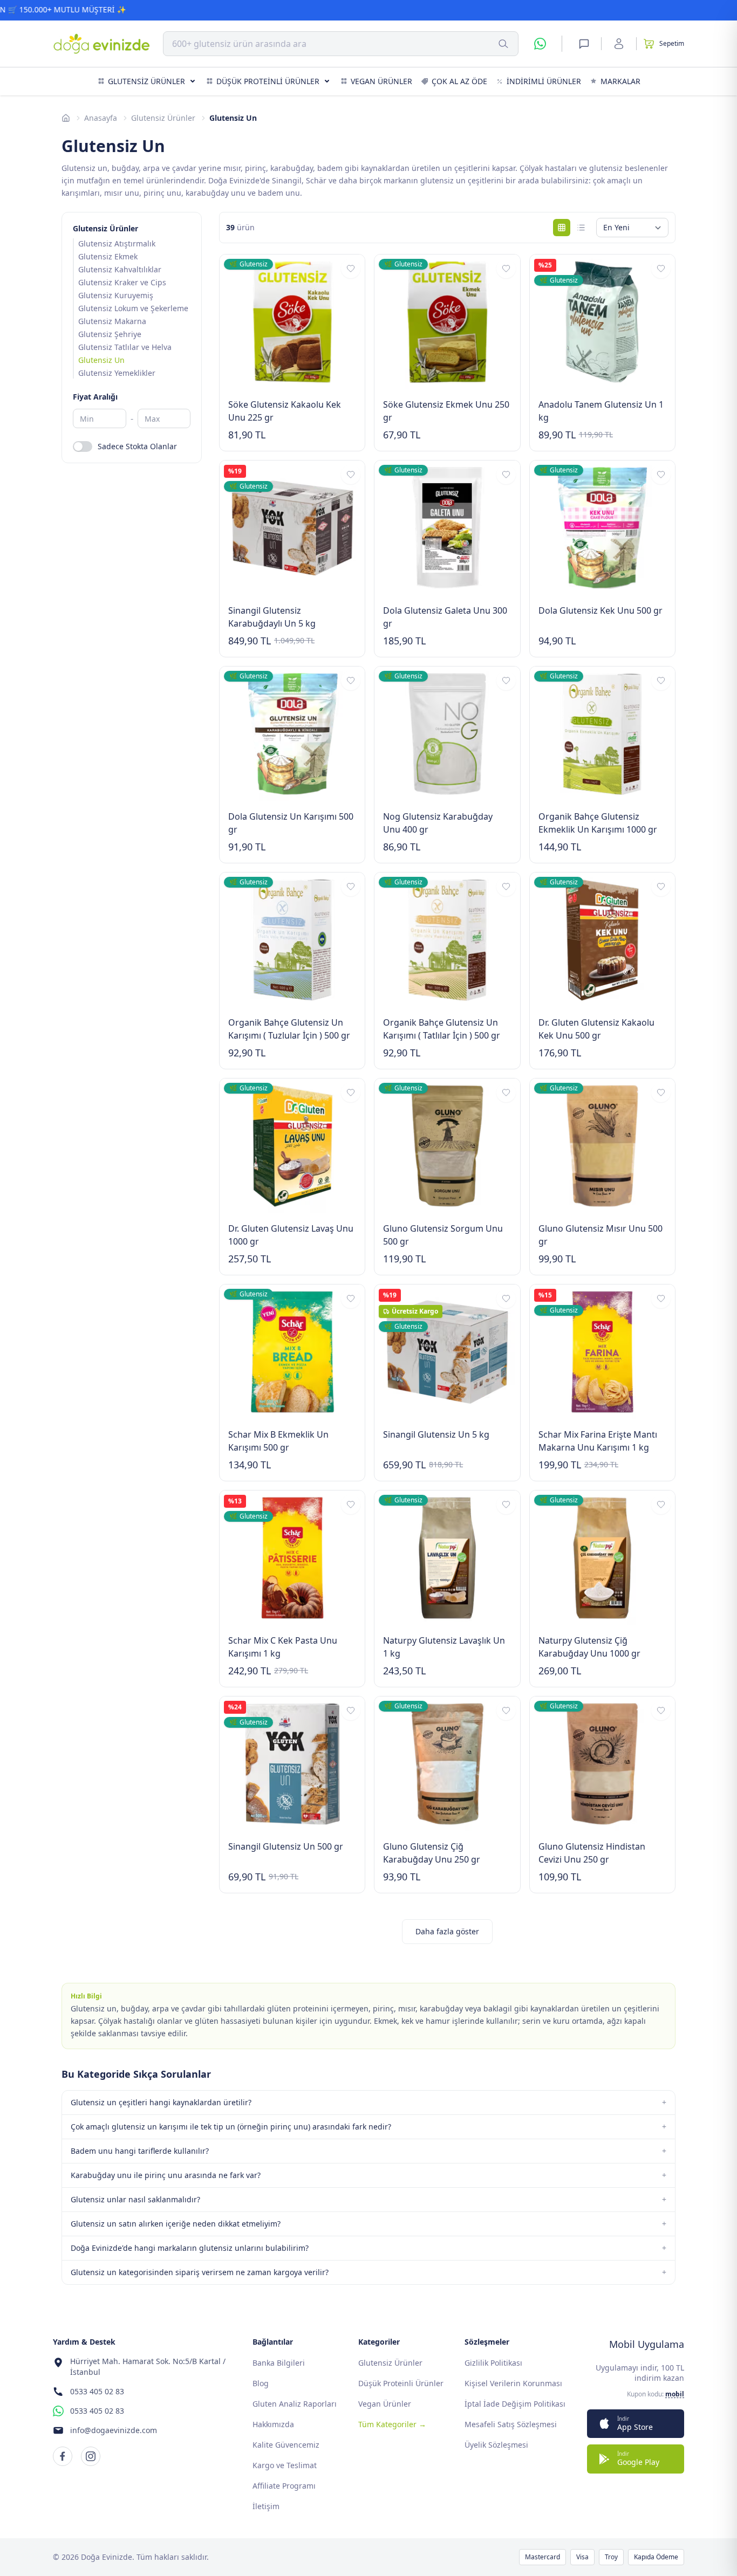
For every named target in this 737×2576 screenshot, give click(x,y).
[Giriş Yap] (619, 44)
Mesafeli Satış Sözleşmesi (511, 2424)
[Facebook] (63, 2456)
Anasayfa (101, 118)
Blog (261, 2383)
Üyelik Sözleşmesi (496, 2445)
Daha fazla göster (447, 1931)
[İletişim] (584, 44)
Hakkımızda (273, 2424)
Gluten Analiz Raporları (295, 2404)
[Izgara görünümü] (562, 228)
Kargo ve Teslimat (285, 2465)
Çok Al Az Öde (459, 81)
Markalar (620, 81)
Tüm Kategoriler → (392, 2424)
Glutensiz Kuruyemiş (116, 295)
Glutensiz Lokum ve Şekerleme (133, 308)
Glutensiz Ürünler (146, 81)
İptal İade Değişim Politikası (515, 2404)
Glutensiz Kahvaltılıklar (120, 269)
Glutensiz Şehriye (110, 334)
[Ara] (503, 44)
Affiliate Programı (284, 2486)
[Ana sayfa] (66, 118)
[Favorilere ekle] (351, 269)
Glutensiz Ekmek (108, 256)
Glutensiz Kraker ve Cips (122, 282)
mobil (675, 2394)
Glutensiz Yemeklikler (117, 373)
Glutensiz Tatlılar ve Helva (125, 347)
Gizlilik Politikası (493, 2363)
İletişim (266, 2506)
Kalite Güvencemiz (286, 2445)
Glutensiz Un (101, 360)
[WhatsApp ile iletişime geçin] (540, 44)
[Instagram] (91, 2456)
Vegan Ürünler (381, 81)
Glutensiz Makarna (112, 321)
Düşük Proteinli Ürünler (268, 81)
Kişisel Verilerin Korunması (513, 2383)
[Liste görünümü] (581, 228)
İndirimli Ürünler (544, 81)
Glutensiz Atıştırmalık (117, 243)
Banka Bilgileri (279, 2363)
